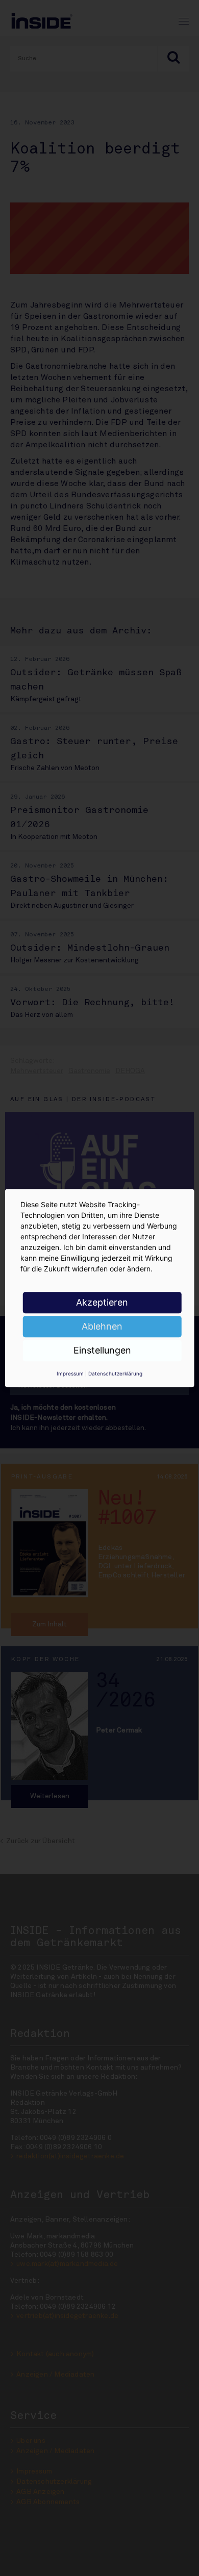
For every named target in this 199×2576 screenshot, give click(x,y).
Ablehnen (102, 1326)
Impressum (70, 1373)
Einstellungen (102, 1350)
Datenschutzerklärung (115, 1373)
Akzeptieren (102, 1302)
